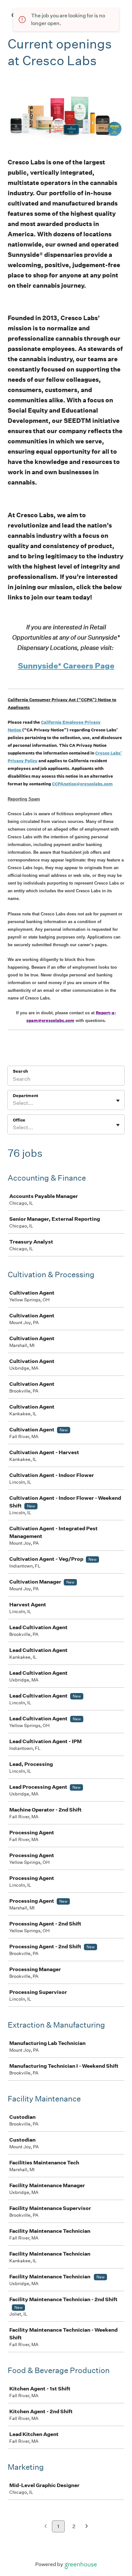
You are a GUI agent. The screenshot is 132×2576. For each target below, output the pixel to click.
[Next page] (87, 2527)
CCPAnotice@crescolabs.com (82, 784)
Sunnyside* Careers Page (66, 666)
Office (19, 1120)
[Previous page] (46, 2527)
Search (20, 1071)
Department (25, 1096)
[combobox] (13, 1103)
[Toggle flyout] (118, 1101)
